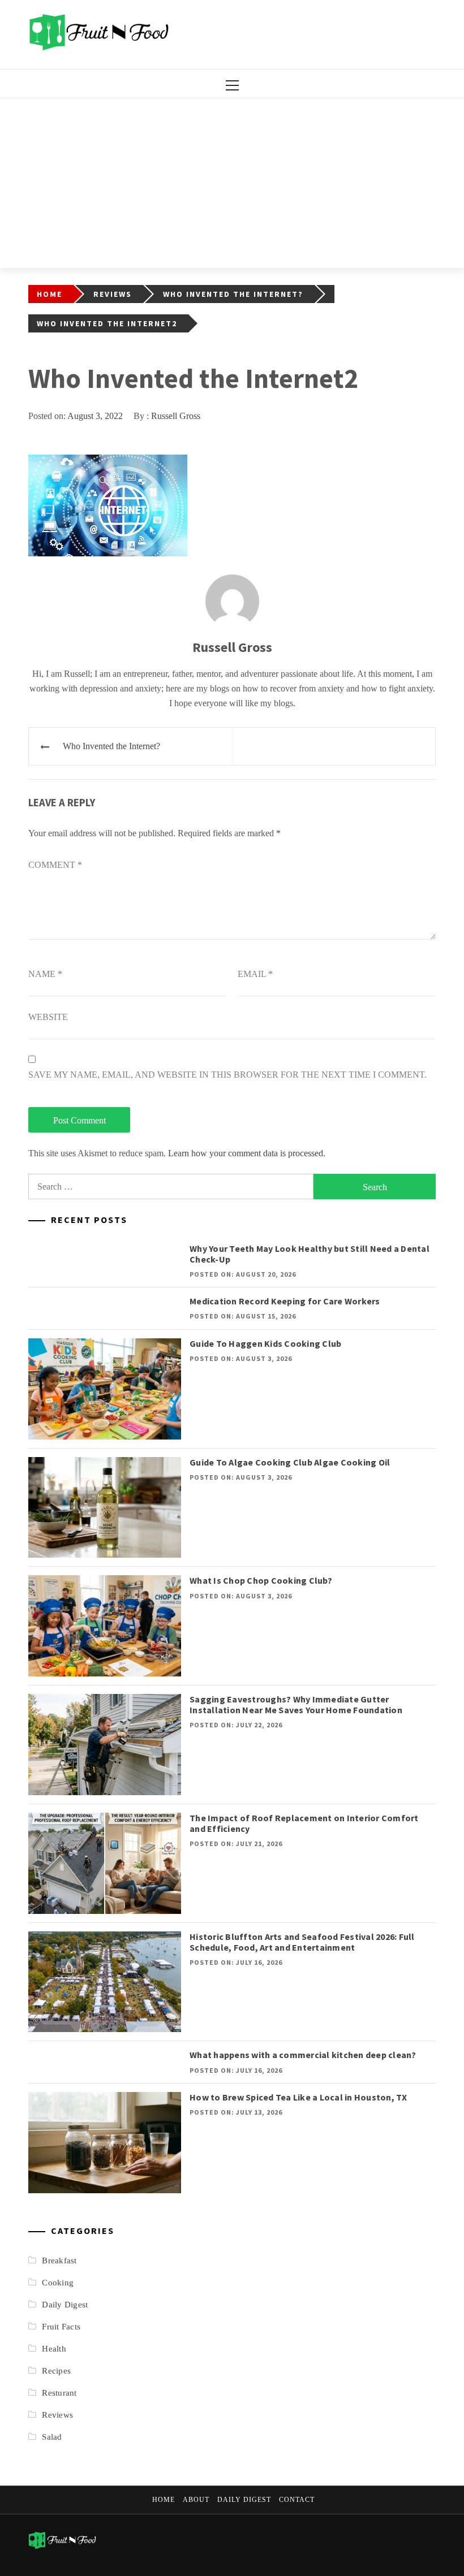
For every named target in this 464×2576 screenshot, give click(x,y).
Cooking (58, 2283)
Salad (52, 2437)
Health (54, 2349)
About (196, 2500)
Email (255, 974)
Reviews (57, 2415)
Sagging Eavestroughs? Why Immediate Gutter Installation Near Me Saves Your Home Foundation (296, 1704)
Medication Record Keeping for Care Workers (285, 1301)
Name (45, 974)
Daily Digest (65, 2305)
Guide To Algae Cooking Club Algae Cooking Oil (290, 1462)
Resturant (59, 2393)
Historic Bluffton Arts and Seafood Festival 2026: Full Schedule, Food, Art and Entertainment (302, 1942)
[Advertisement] (232, 183)
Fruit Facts (61, 2327)
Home (164, 2500)
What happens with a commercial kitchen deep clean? (303, 2055)
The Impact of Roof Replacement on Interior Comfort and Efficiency (304, 1823)
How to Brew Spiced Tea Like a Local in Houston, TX (298, 2097)
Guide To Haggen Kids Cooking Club (265, 1343)
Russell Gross (176, 416)
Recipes (56, 2371)
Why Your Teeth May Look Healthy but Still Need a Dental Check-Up (310, 1254)
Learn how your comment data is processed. (247, 1153)
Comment (55, 865)
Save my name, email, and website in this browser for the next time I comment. (227, 1075)
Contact (297, 2500)
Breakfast (59, 2261)
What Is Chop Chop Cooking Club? (261, 1580)
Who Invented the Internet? (111, 746)
